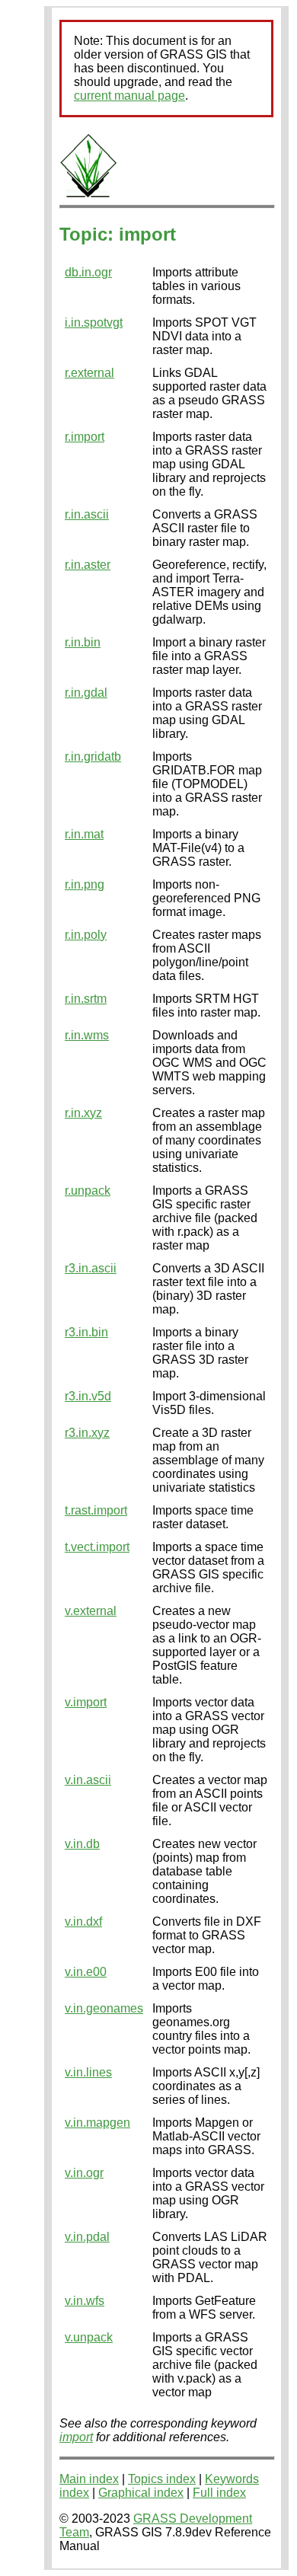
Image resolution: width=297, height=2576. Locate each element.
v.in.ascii (88, 1780)
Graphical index (141, 2493)
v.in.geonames (104, 2008)
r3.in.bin (86, 1332)
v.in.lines (88, 2072)
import (76, 2437)
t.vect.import (97, 1547)
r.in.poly (86, 935)
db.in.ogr (88, 272)
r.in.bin (83, 642)
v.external (91, 1611)
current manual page (129, 96)
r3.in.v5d (88, 1396)
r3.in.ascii (91, 1268)
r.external (89, 373)
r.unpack (88, 1191)
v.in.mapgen (97, 2123)
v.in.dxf (83, 1922)
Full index (219, 2493)
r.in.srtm (86, 999)
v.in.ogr (84, 2173)
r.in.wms (87, 1035)
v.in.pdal (87, 2237)
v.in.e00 (86, 1972)
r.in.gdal (86, 693)
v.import (86, 1702)
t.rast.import (96, 1510)
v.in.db (82, 1844)
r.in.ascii (87, 514)
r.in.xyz (83, 1113)
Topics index (162, 2479)
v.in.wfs (85, 2301)
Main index (89, 2479)
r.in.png (85, 884)
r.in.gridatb (93, 757)
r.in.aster (88, 565)
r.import (85, 437)
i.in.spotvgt (94, 322)
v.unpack (89, 2337)
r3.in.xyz (87, 1433)
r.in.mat (84, 834)
